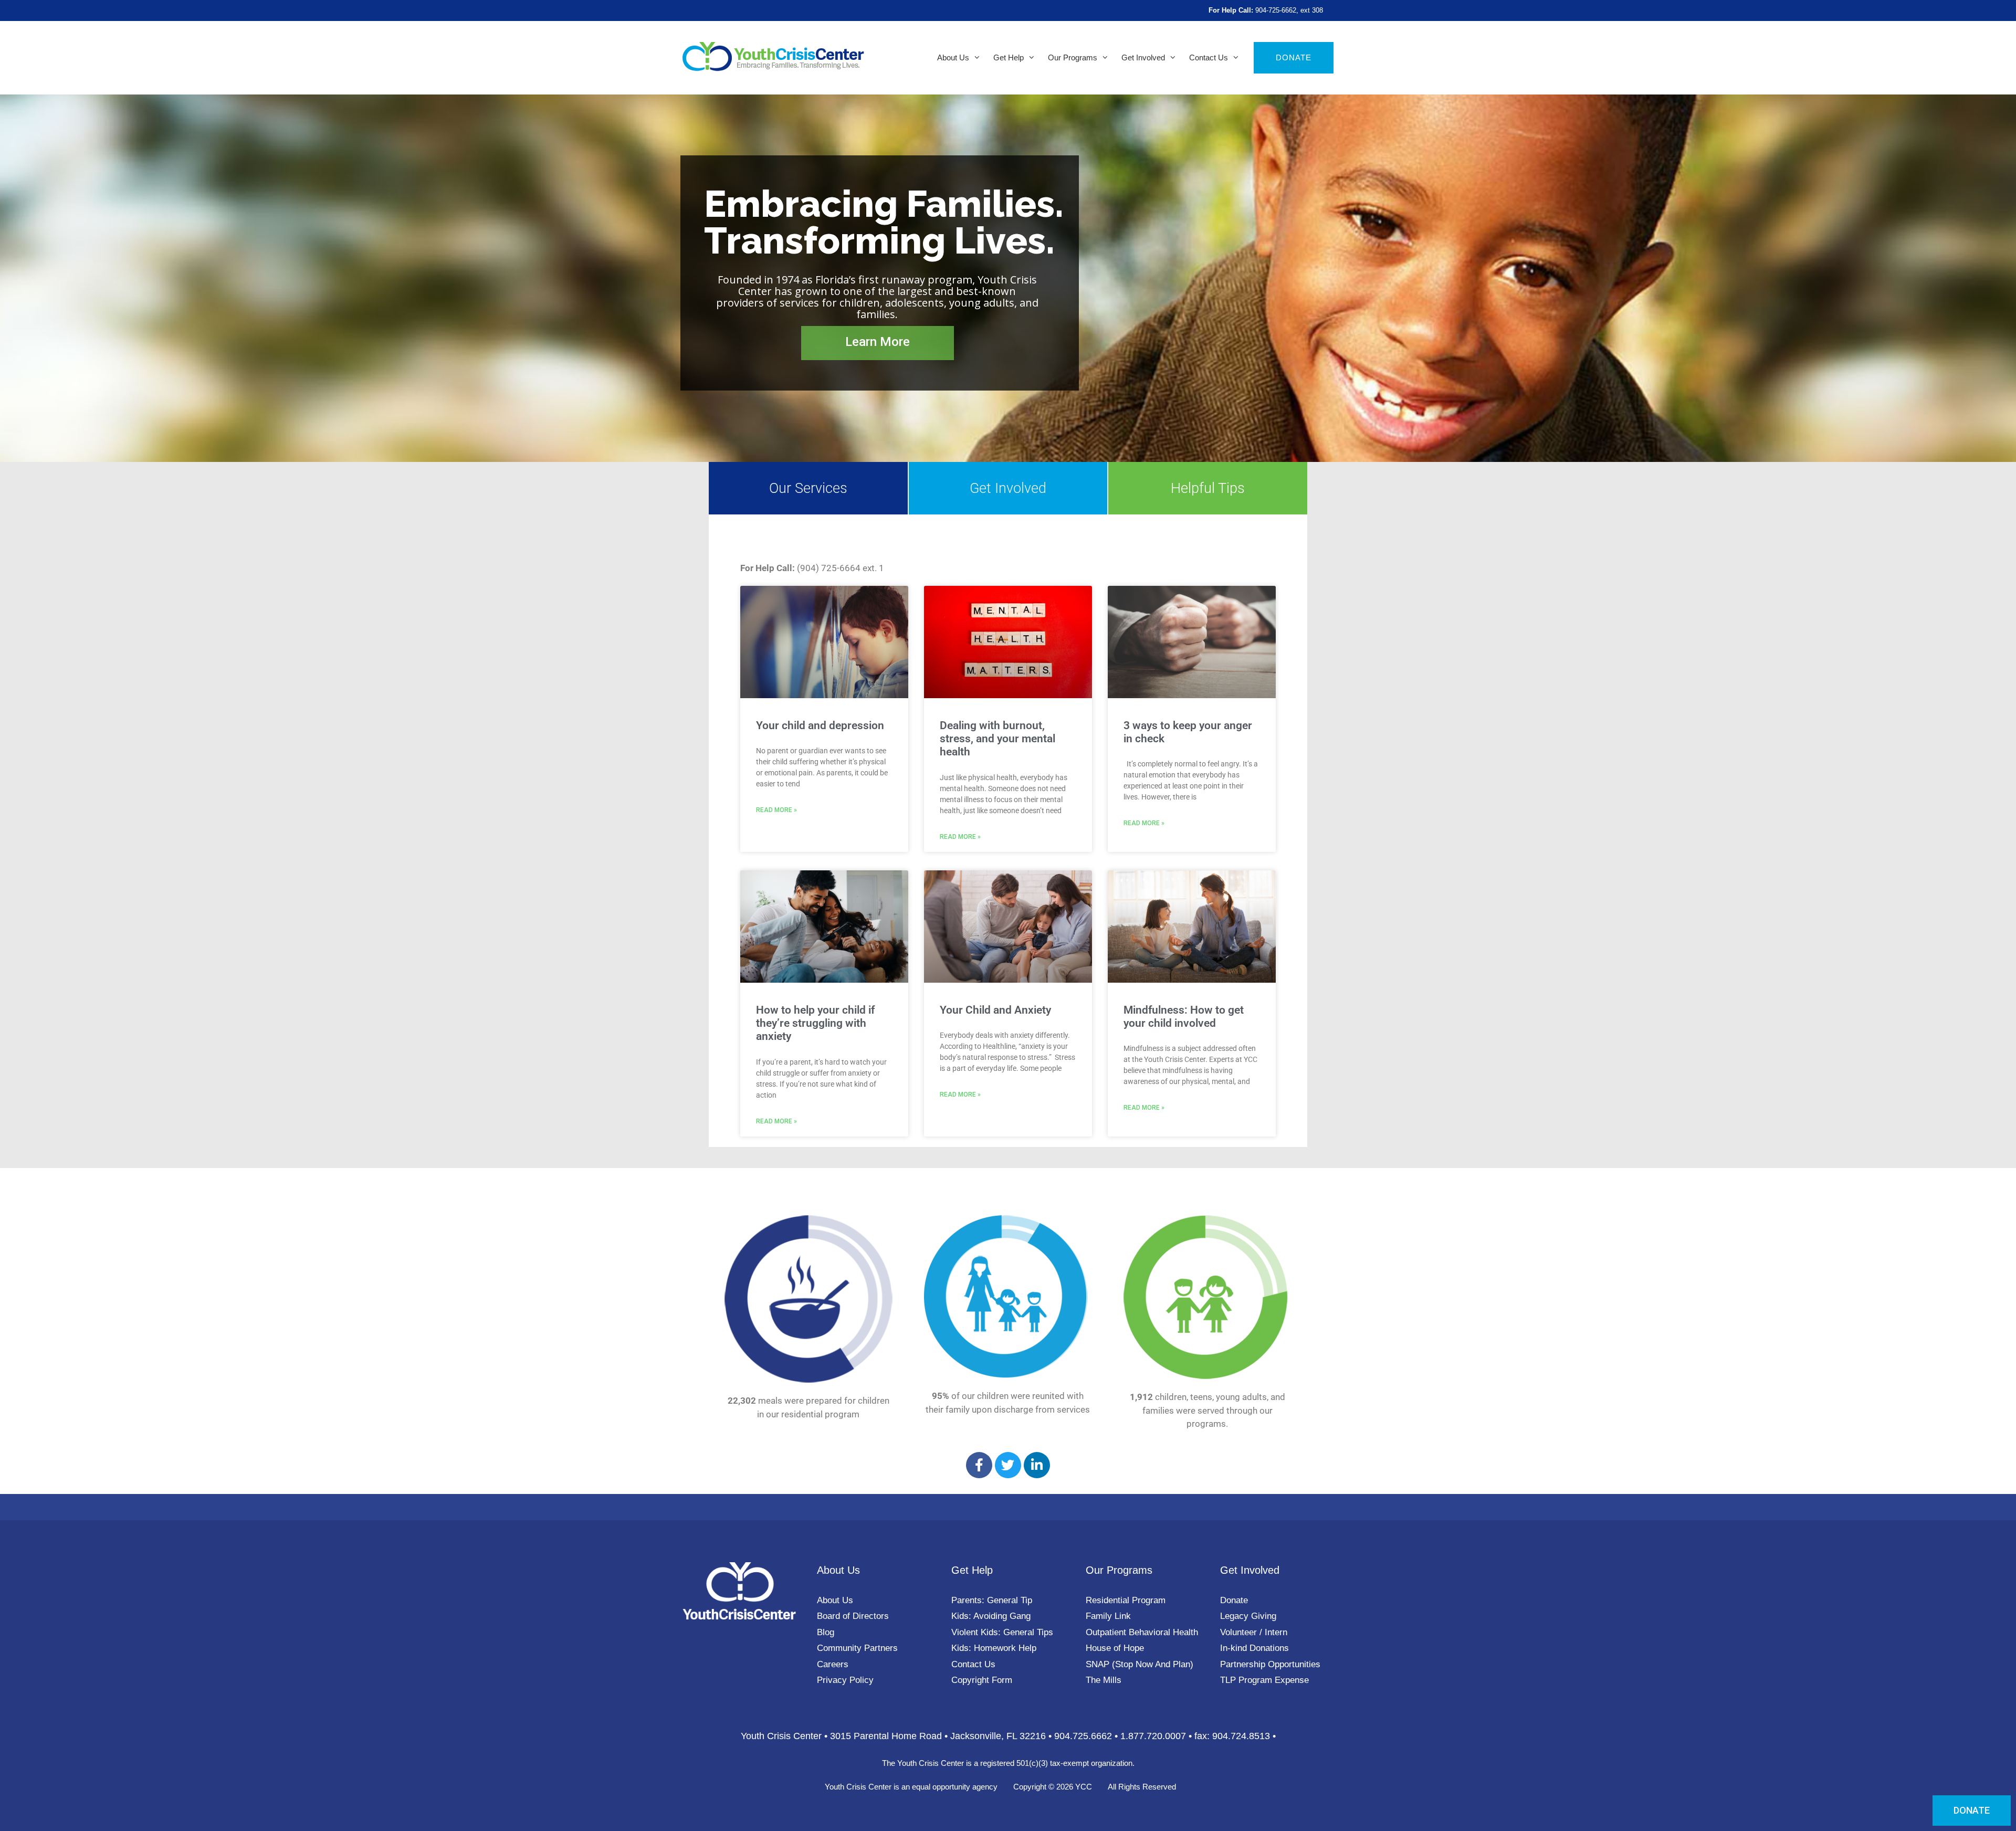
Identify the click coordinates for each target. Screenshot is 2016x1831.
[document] (1008, 915)
